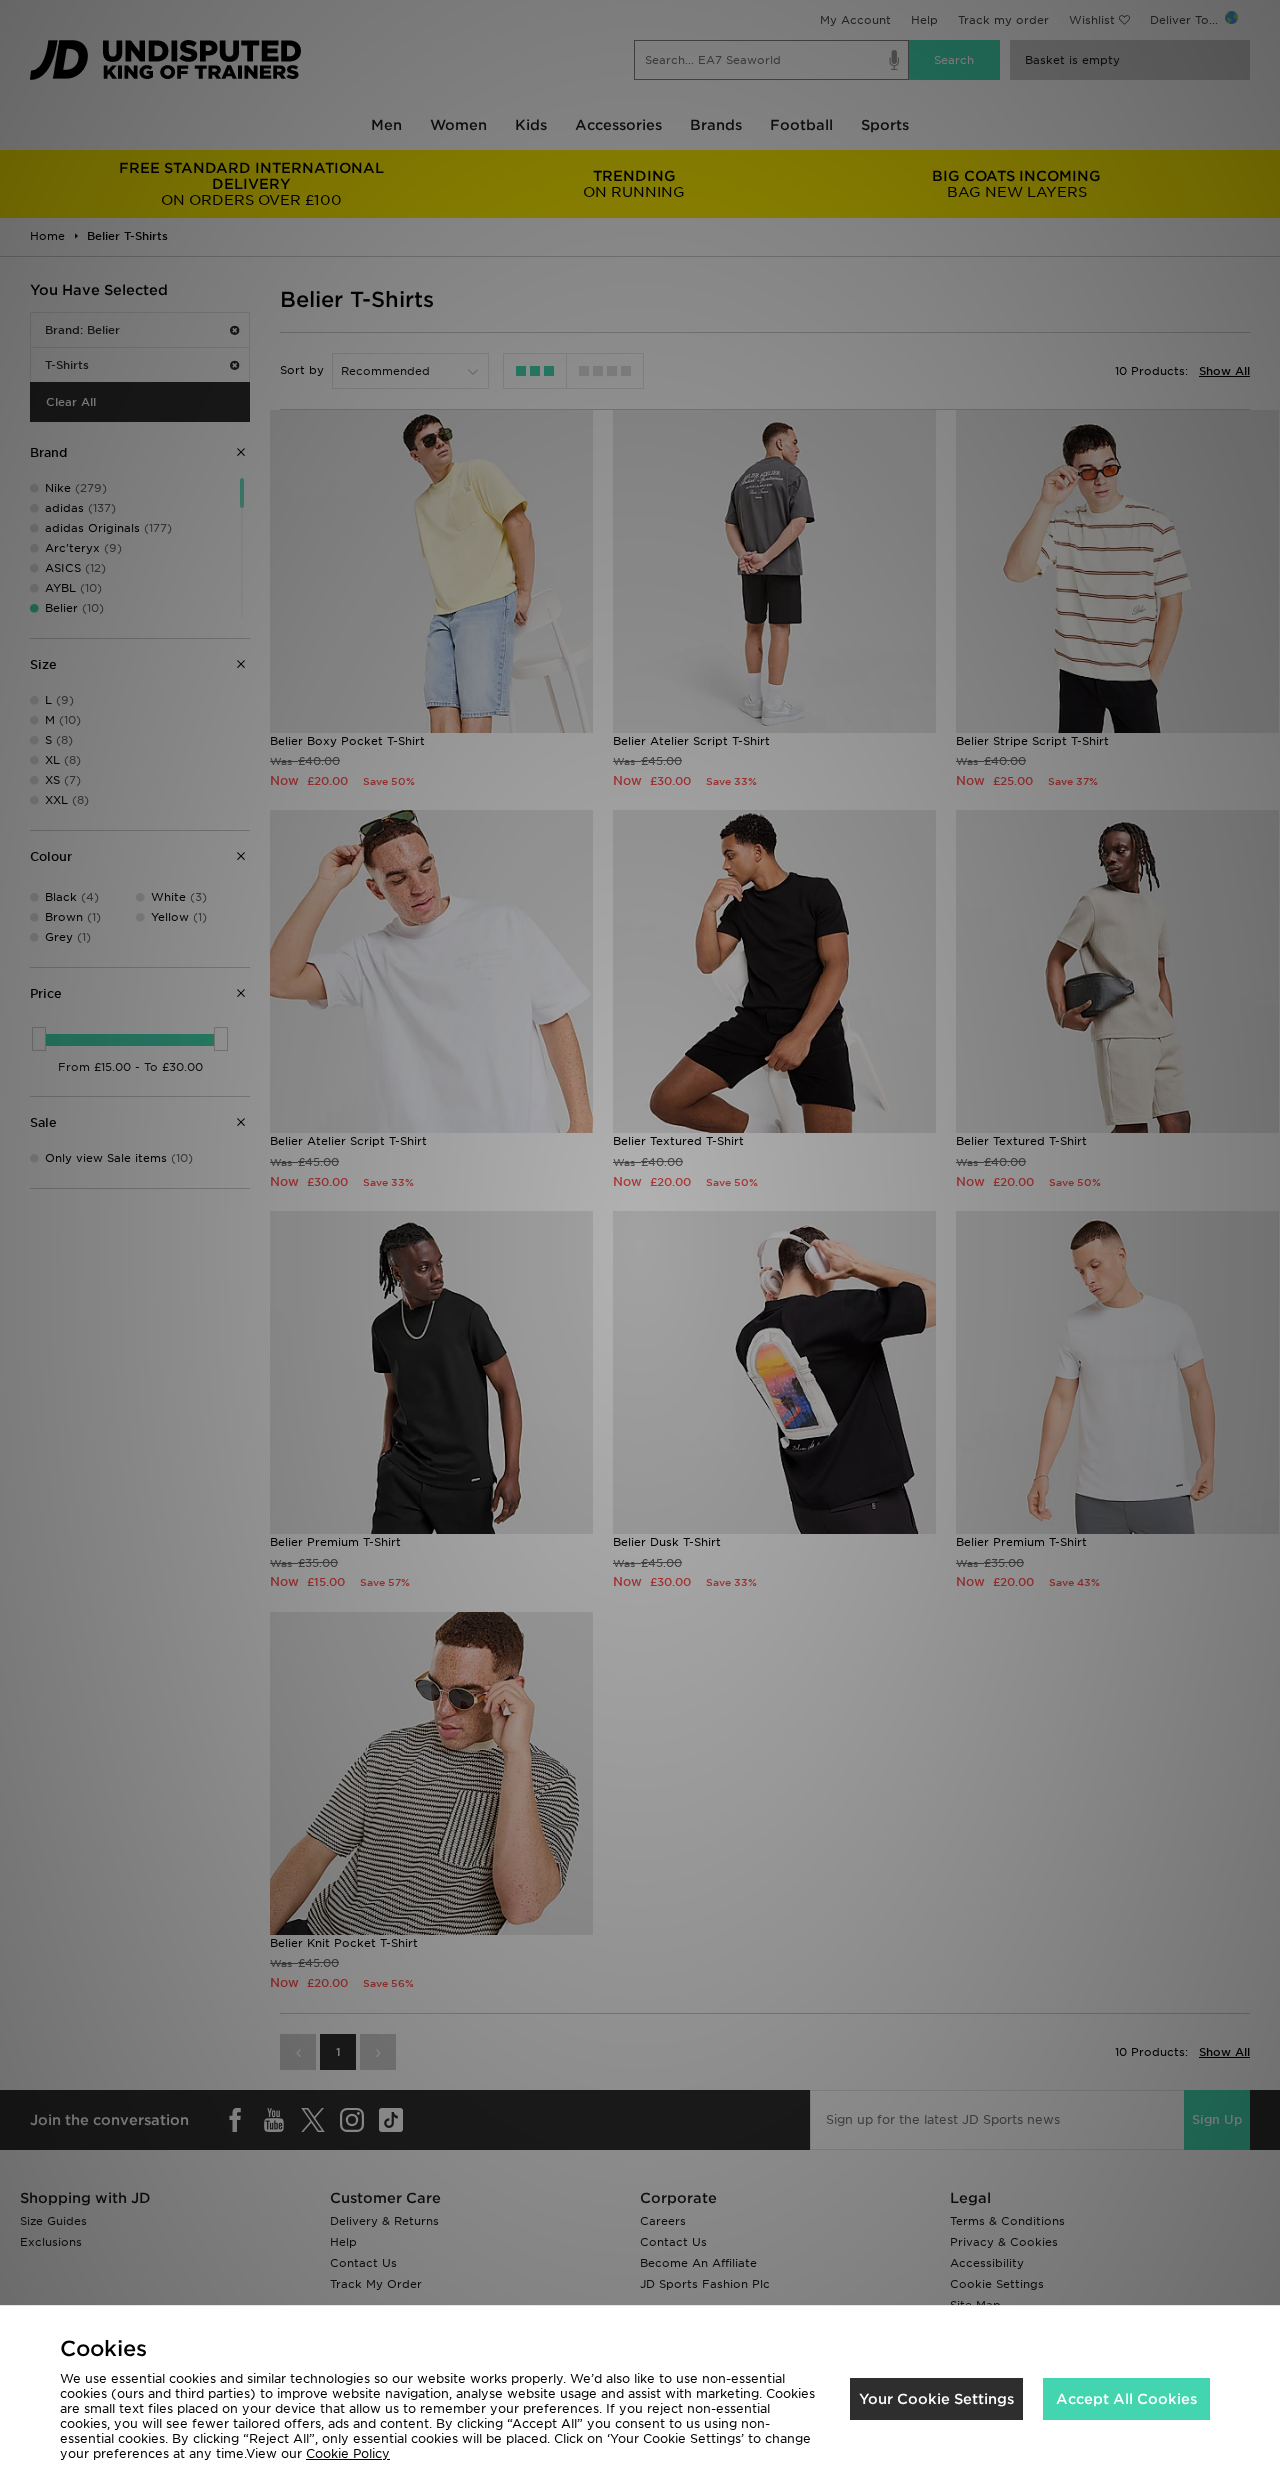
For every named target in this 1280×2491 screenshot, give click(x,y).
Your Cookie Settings (936, 2399)
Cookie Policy (348, 2453)
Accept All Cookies (1126, 2399)
